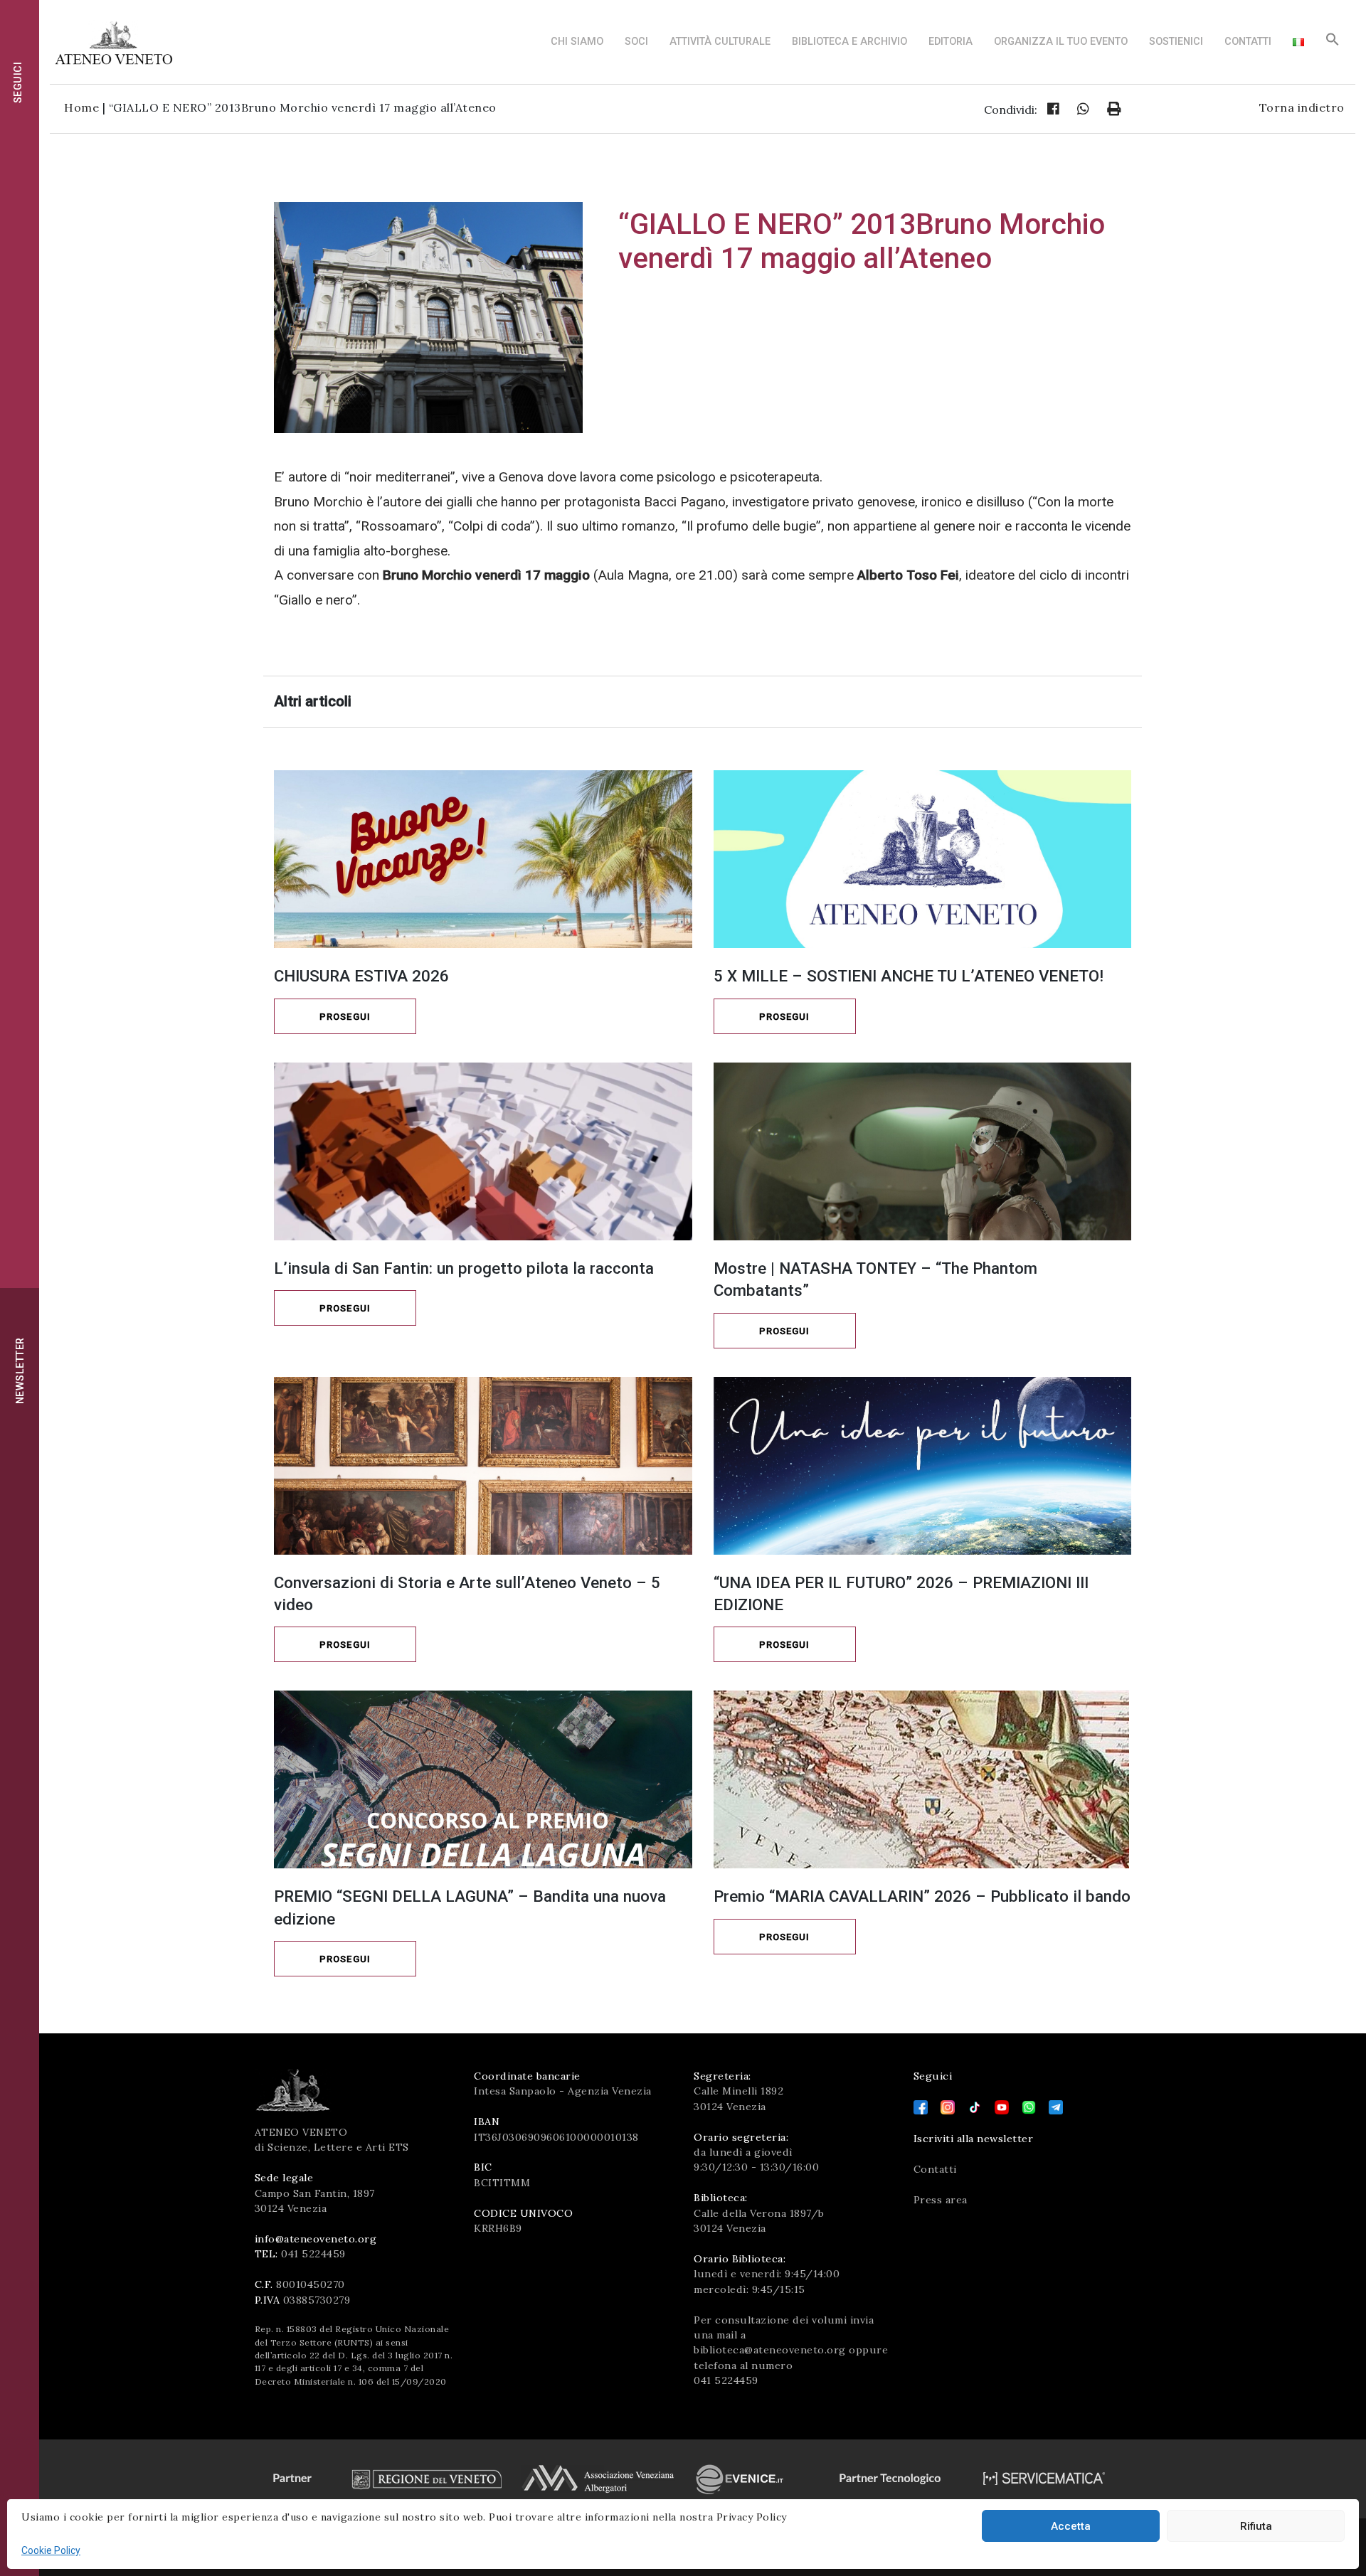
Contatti (1248, 42)
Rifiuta (1256, 2526)
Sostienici (1176, 42)
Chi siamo (577, 42)
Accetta (1071, 2526)
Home (81, 107)
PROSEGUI (345, 1017)
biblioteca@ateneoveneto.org (770, 2350)
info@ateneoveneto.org (316, 2239)
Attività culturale (720, 42)
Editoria (951, 42)
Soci (636, 42)
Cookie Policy (51, 2550)
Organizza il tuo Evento (1061, 42)
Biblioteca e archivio (849, 42)
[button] (1333, 43)
